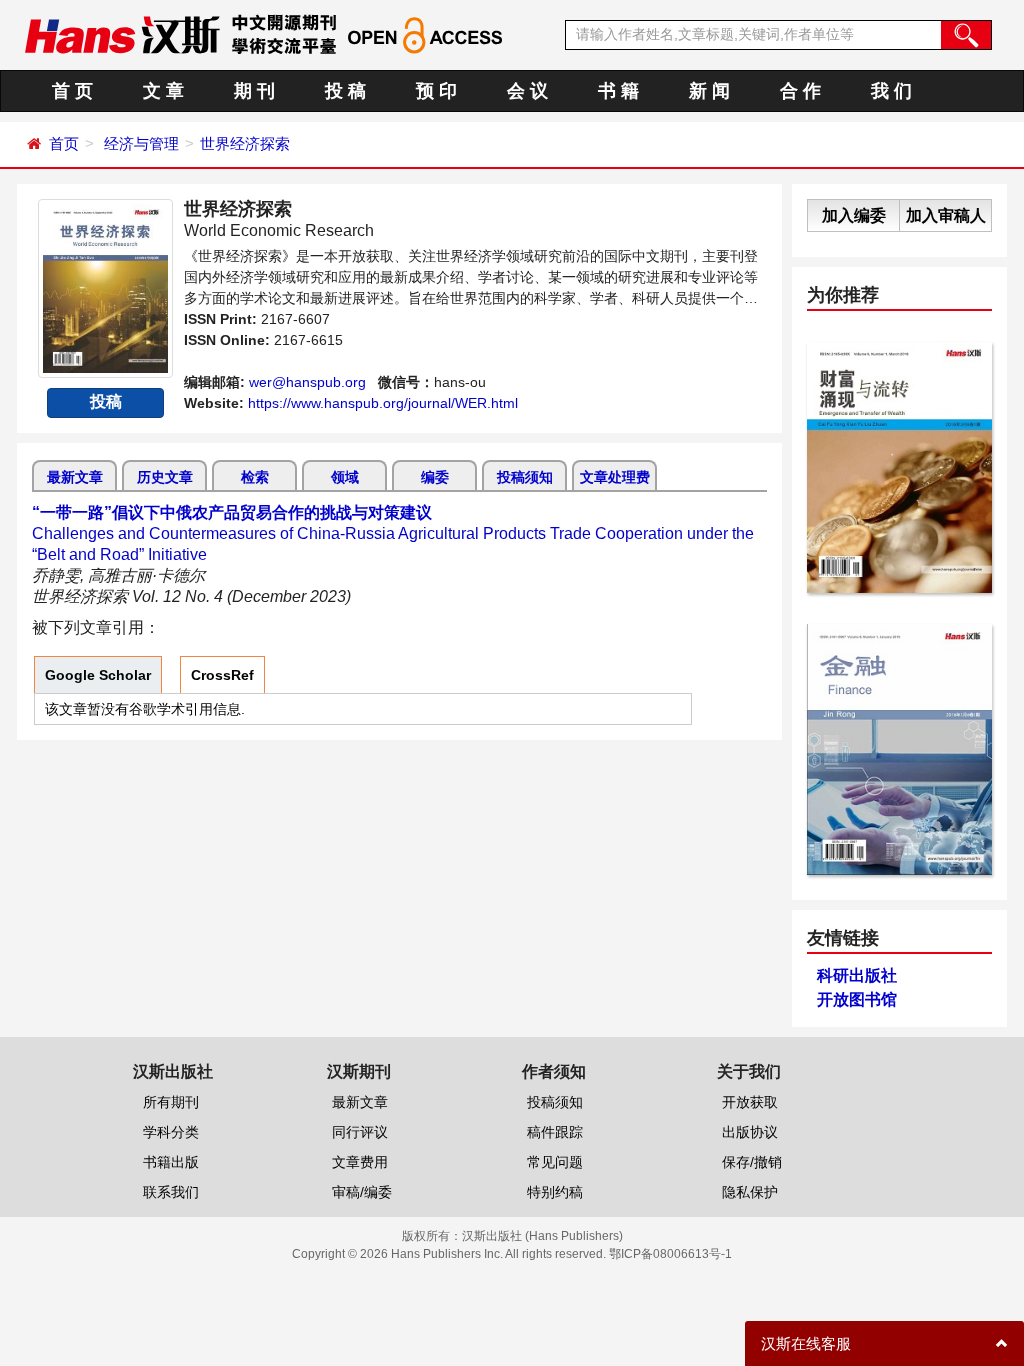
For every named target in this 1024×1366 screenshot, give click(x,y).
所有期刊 (171, 1102)
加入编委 (854, 215)
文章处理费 (615, 477)
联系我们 (171, 1192)
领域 (345, 477)
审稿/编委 (362, 1192)
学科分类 (171, 1132)
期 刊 (254, 91)
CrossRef (222, 675)
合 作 (800, 91)
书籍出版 (171, 1162)
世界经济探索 (245, 143)
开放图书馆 (857, 999)
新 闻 (709, 91)
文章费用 (360, 1162)
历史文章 (165, 477)
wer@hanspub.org (307, 382)
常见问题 (555, 1162)
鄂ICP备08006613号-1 (670, 1254)
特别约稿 (555, 1192)
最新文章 (75, 477)
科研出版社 (857, 975)
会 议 (527, 91)
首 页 (72, 91)
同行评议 (360, 1132)
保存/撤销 (752, 1162)
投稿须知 (525, 477)
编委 (435, 477)
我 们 (891, 91)
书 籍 (618, 91)
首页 (64, 143)
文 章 (163, 91)
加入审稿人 (946, 215)
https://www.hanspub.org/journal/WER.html (383, 403)
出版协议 (750, 1132)
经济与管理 (141, 143)
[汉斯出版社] (122, 34)
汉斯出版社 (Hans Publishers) (542, 1236)
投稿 (106, 401)
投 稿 (345, 91)
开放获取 (750, 1102)
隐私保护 (750, 1192)
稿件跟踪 (555, 1132)
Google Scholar (98, 675)
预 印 (436, 91)
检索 (255, 477)
